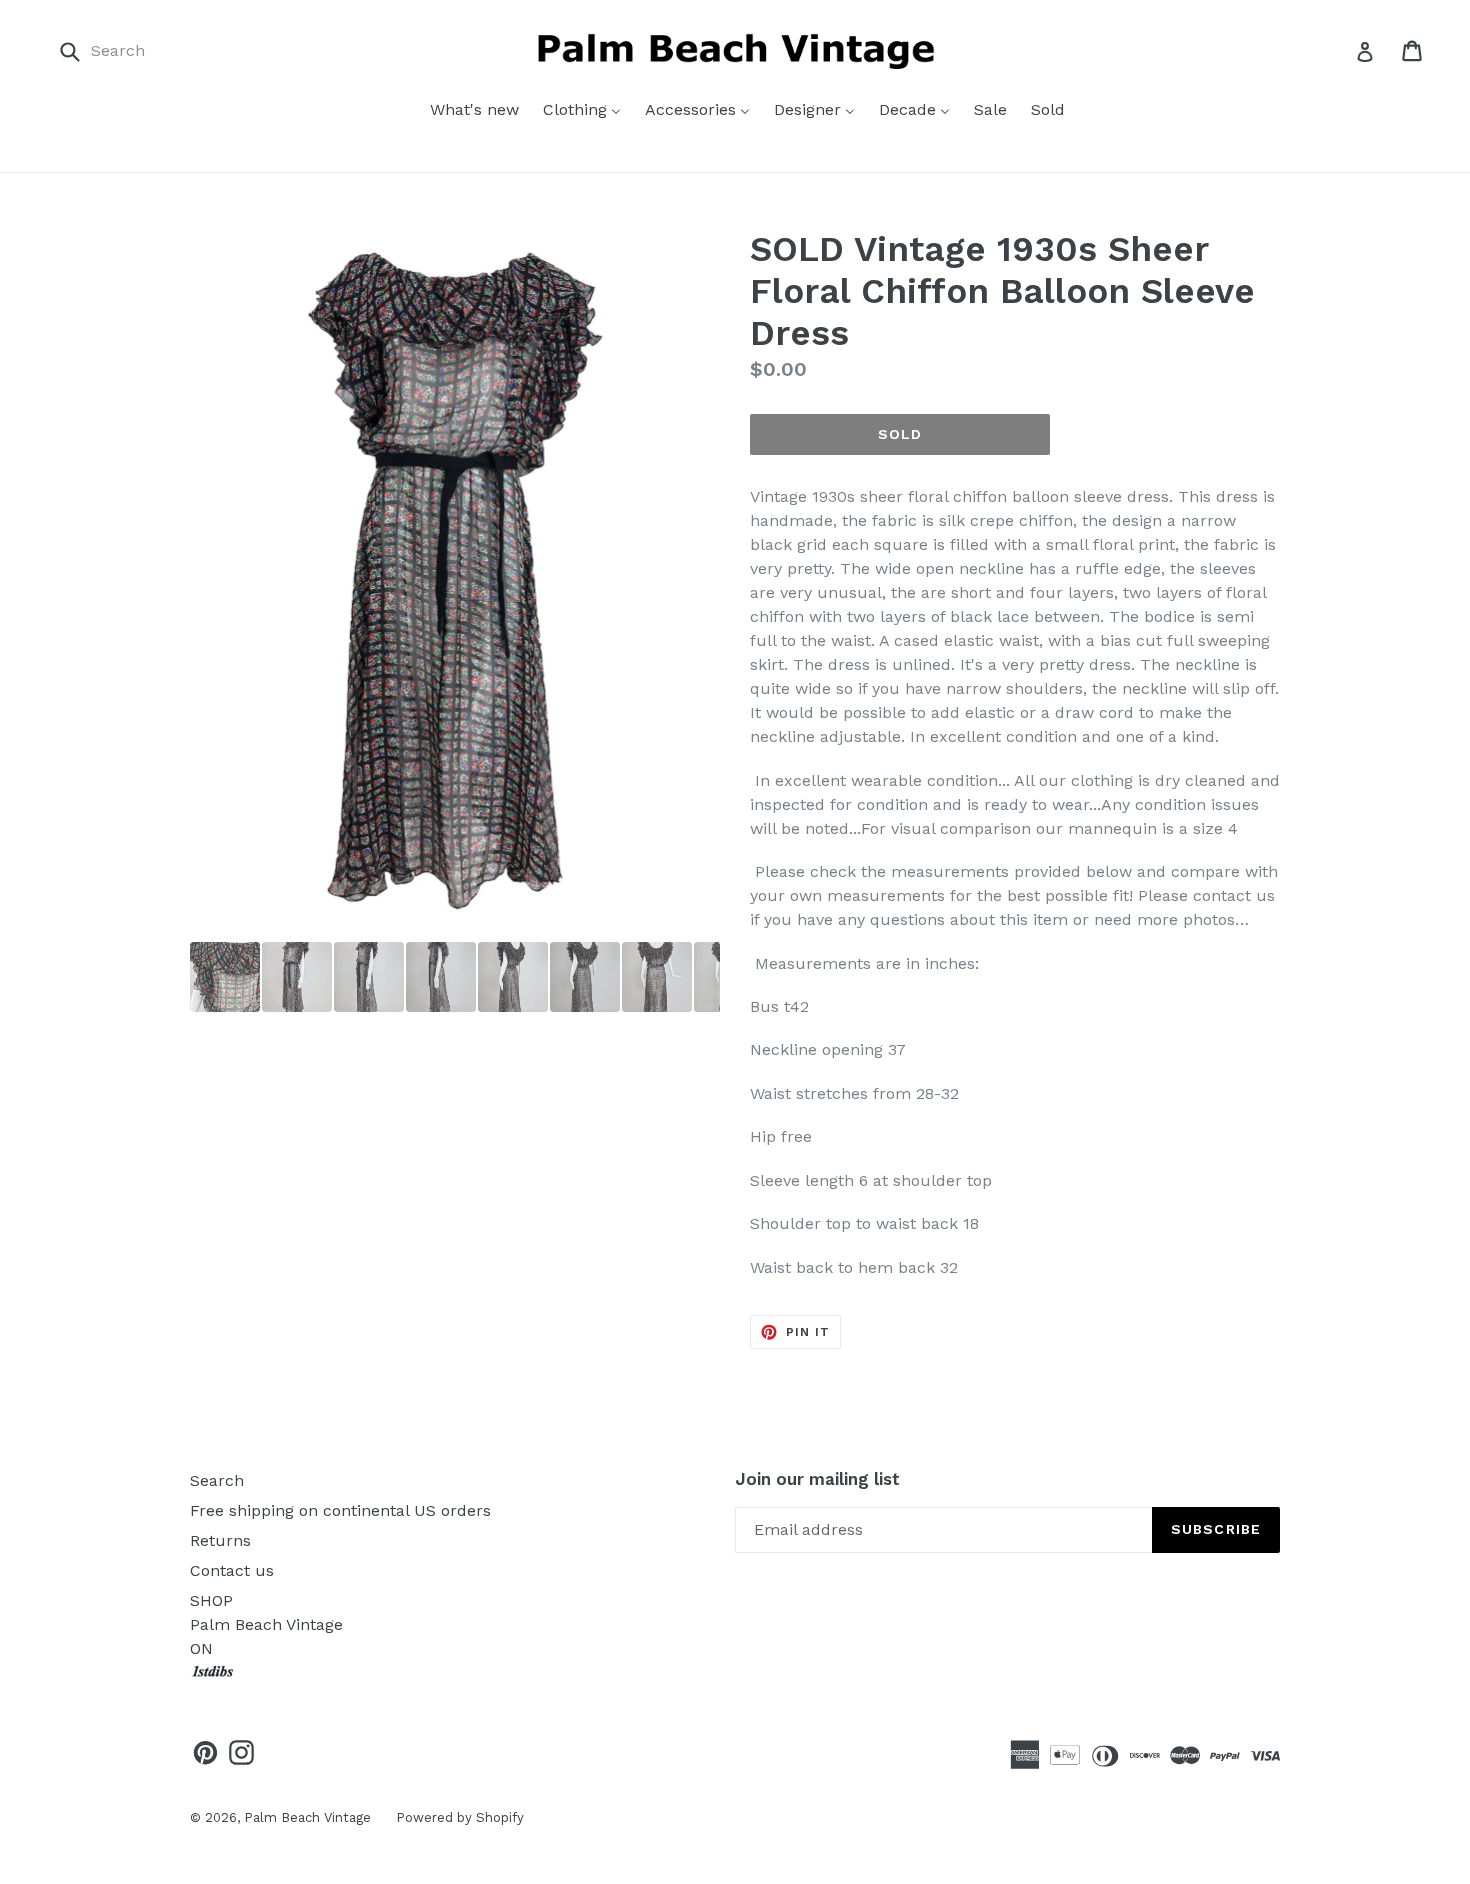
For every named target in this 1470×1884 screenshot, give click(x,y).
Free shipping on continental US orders (340, 1510)
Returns (220, 1540)
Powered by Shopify (460, 1817)
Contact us (232, 1570)
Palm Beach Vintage (307, 1817)
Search (217, 1480)
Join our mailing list (817, 1479)
